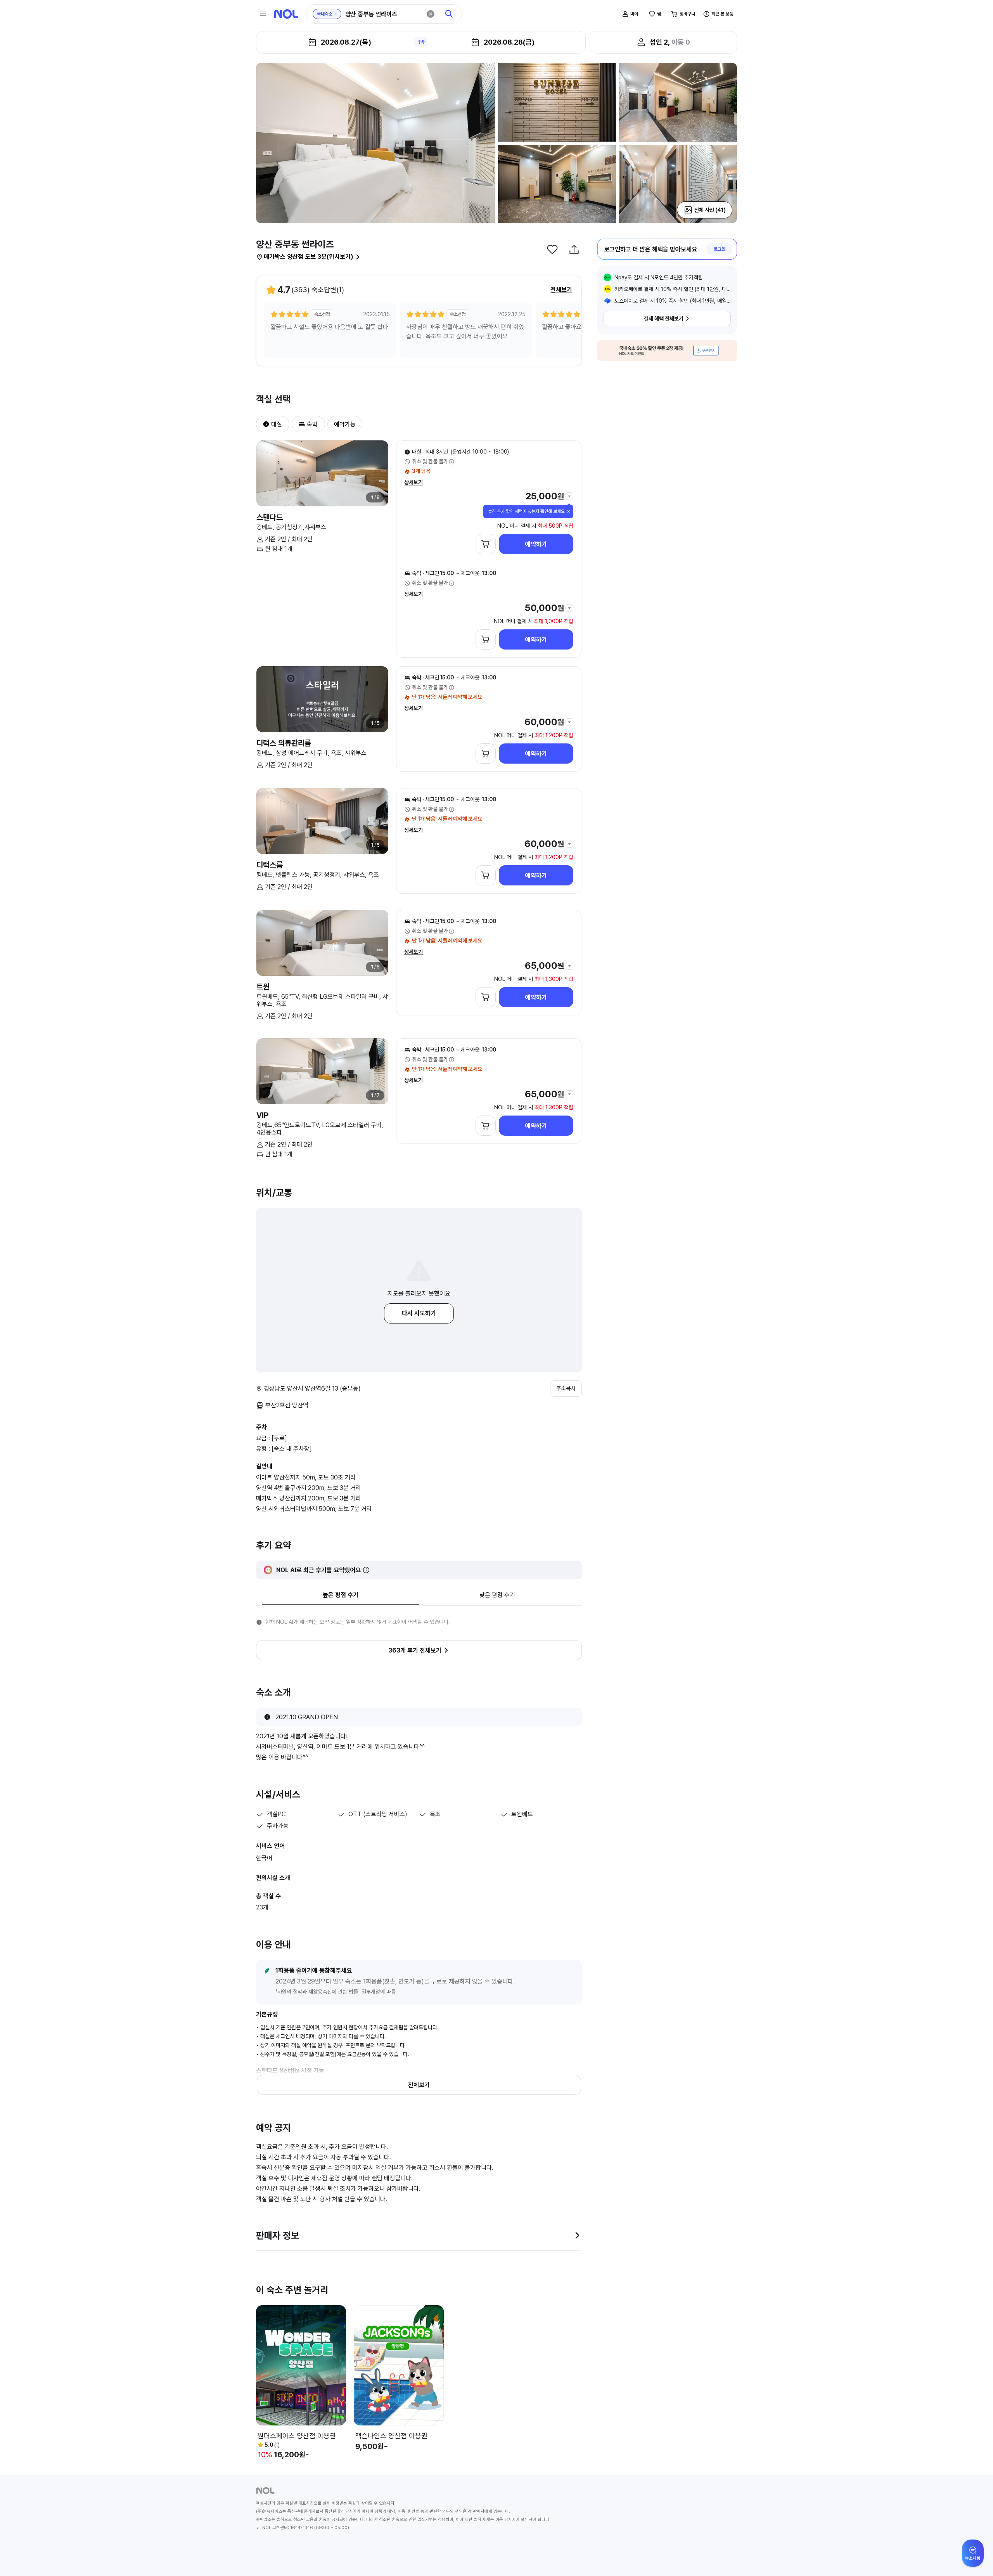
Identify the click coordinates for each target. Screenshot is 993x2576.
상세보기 (413, 482)
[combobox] (383, 14)
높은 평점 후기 (341, 1595)
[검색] (449, 14)
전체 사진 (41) (710, 210)
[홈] (286, 14)
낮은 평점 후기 (497, 1595)
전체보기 (561, 290)
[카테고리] (263, 14)
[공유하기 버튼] (574, 249)
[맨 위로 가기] (974, 2557)
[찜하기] (552, 249)
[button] (263, 424)
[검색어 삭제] (431, 14)
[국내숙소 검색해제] (336, 14)
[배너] (667, 351)
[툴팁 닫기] (569, 511)
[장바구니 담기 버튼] (486, 544)
